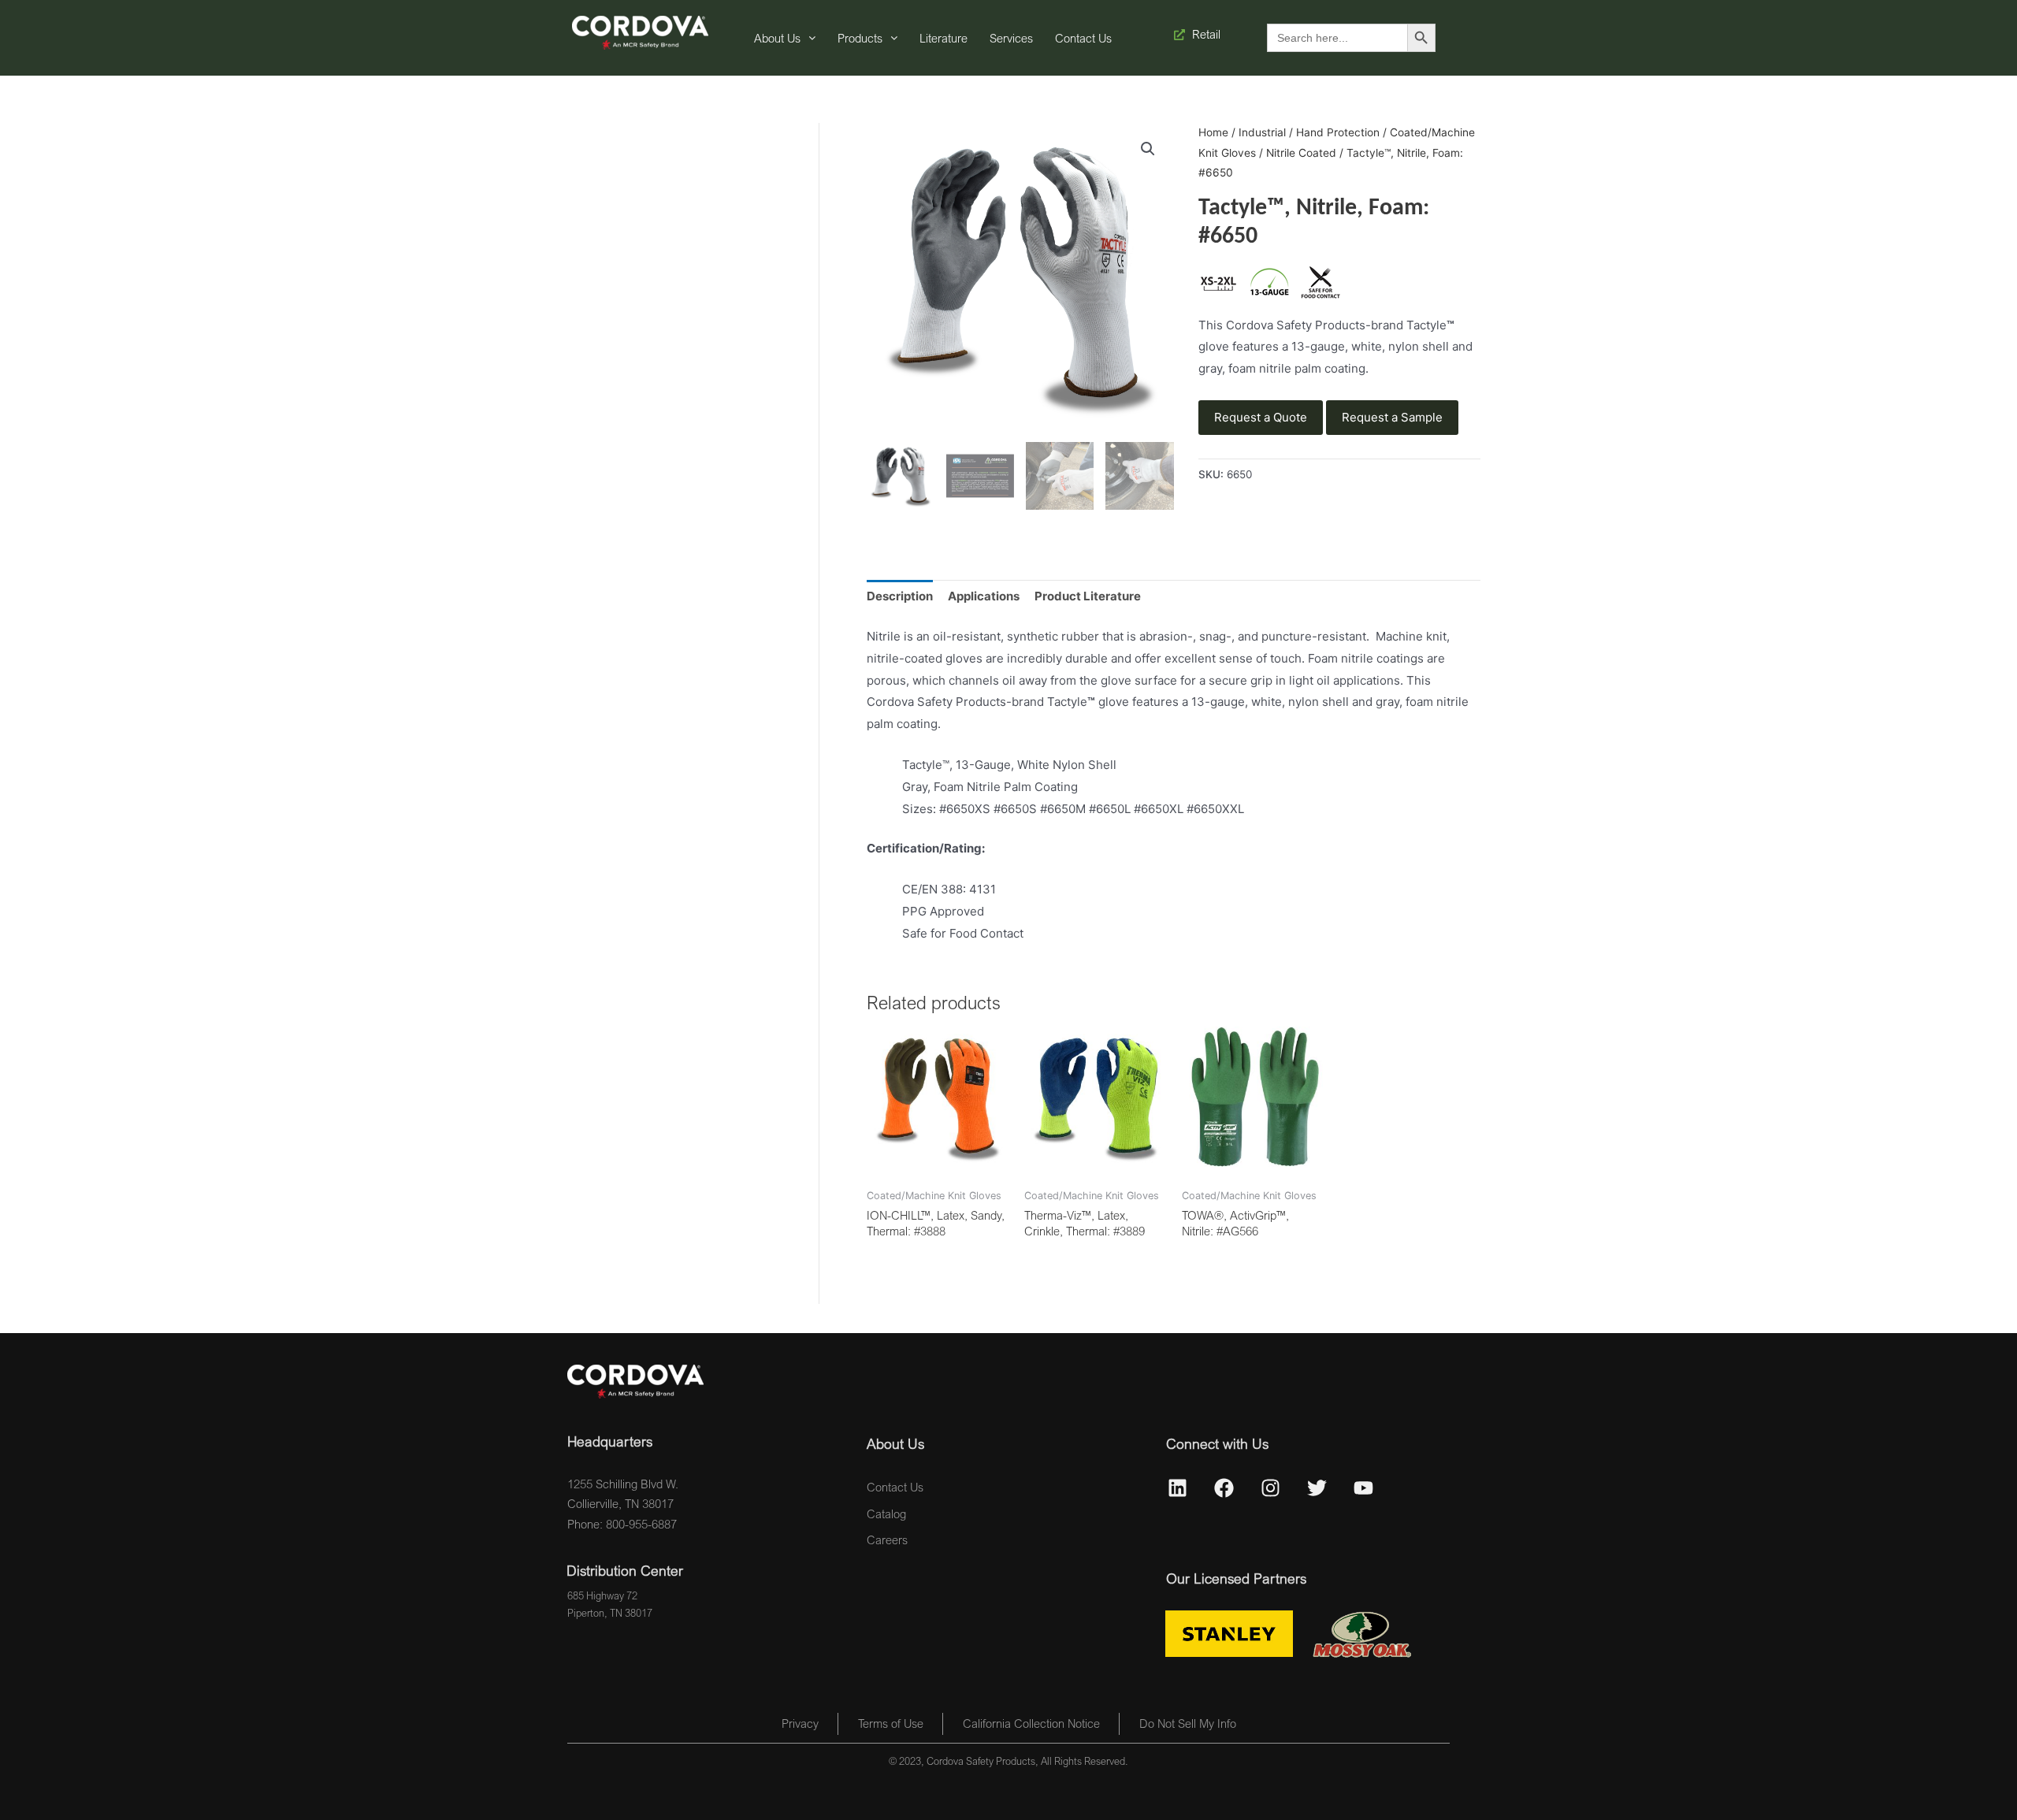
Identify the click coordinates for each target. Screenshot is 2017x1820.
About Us (777, 38)
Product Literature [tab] (1088, 596)
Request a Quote (1261, 417)
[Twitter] (1317, 1488)
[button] (1148, 149)
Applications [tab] (984, 596)
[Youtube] (1364, 1488)
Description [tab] (900, 596)
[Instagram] (1271, 1488)
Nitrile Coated (1301, 153)
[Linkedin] (1178, 1488)
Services (1011, 38)
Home (1213, 132)
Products (860, 38)
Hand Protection (1338, 132)
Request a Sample (1392, 417)
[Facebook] (1224, 1488)
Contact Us (1083, 38)
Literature (943, 38)
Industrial (1262, 132)
